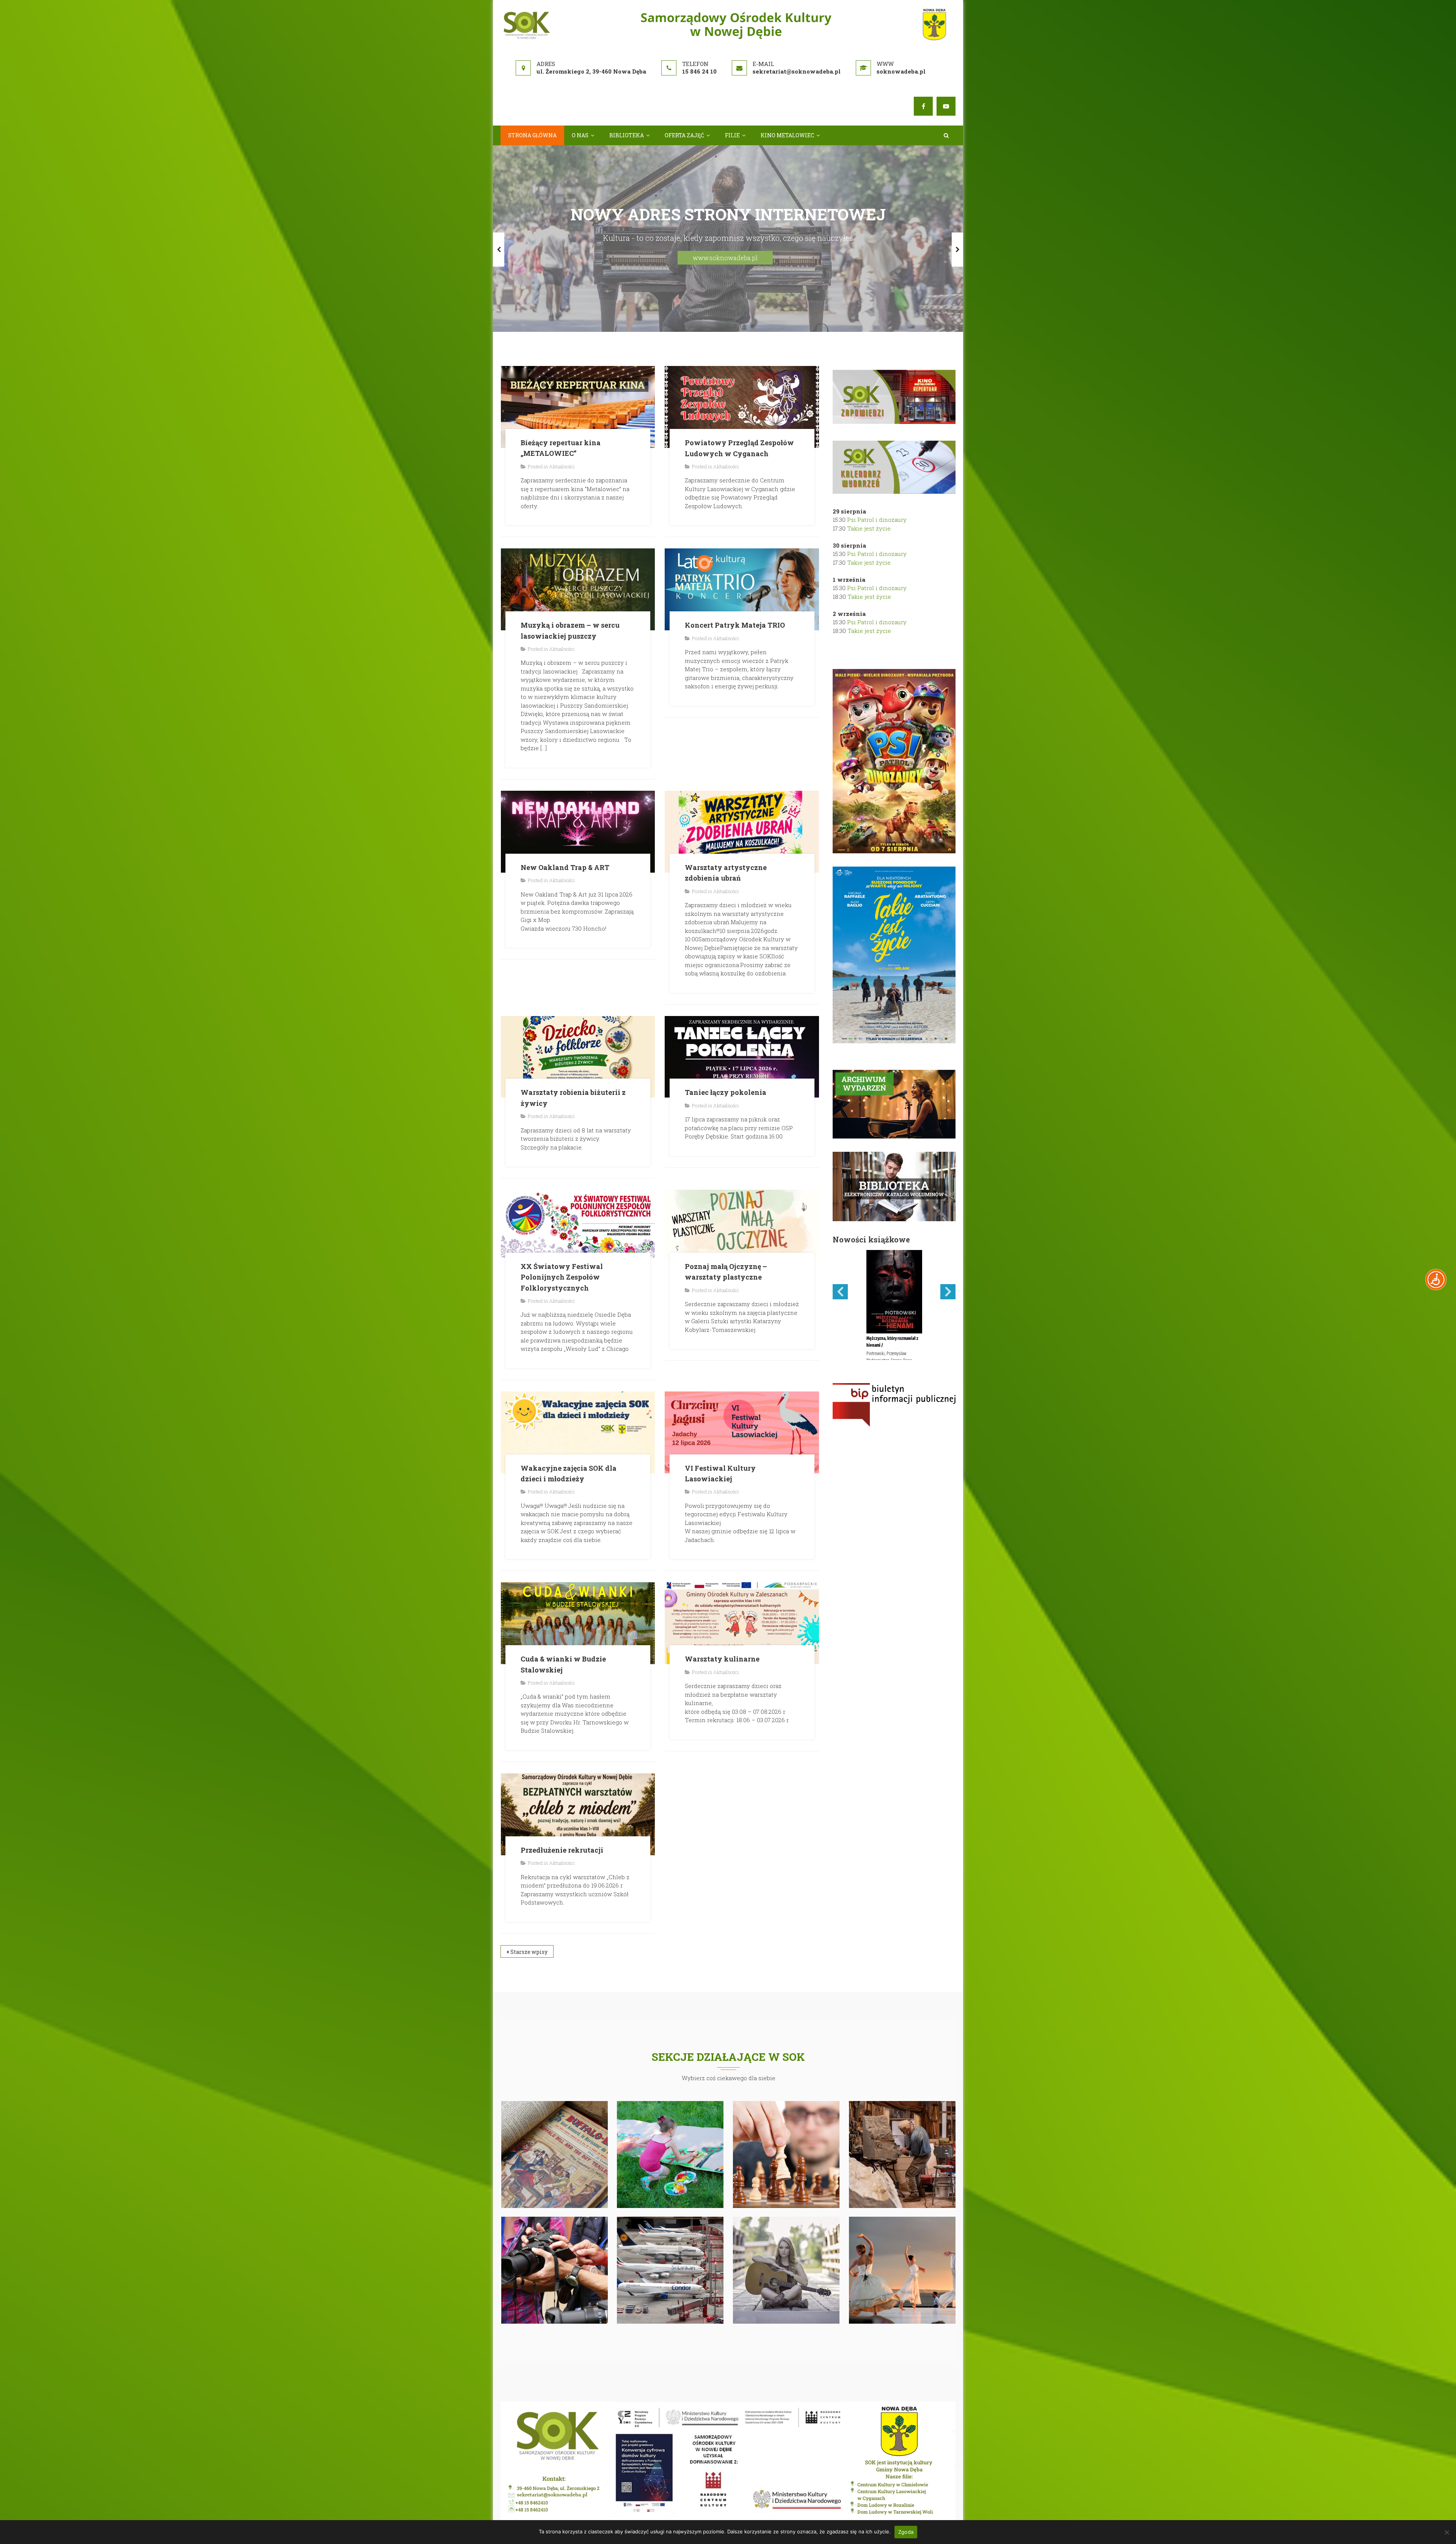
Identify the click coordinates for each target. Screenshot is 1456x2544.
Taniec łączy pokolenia (726, 1011)
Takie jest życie (869, 446)
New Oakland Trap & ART (565, 785)
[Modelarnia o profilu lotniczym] (670, 2188)
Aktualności (562, 385)
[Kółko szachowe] (786, 2072)
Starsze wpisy (529, 1870)
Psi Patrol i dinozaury (877, 438)
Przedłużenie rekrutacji (562, 1768)
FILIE (732, 135)
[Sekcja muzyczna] (786, 2188)
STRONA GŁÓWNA (532, 135)
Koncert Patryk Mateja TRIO (735, 543)
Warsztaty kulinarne (722, 1577)
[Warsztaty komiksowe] (555, 2072)
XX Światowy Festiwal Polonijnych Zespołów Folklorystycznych (562, 1195)
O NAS (580, 135)
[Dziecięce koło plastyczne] (670, 2072)
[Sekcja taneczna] (902, 2188)
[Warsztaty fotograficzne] (555, 2188)
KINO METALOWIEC (787, 135)
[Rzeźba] (902, 2072)
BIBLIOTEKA (627, 135)
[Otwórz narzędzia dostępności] (1436, 1280)
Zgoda (906, 2532)
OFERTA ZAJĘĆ (684, 135)
